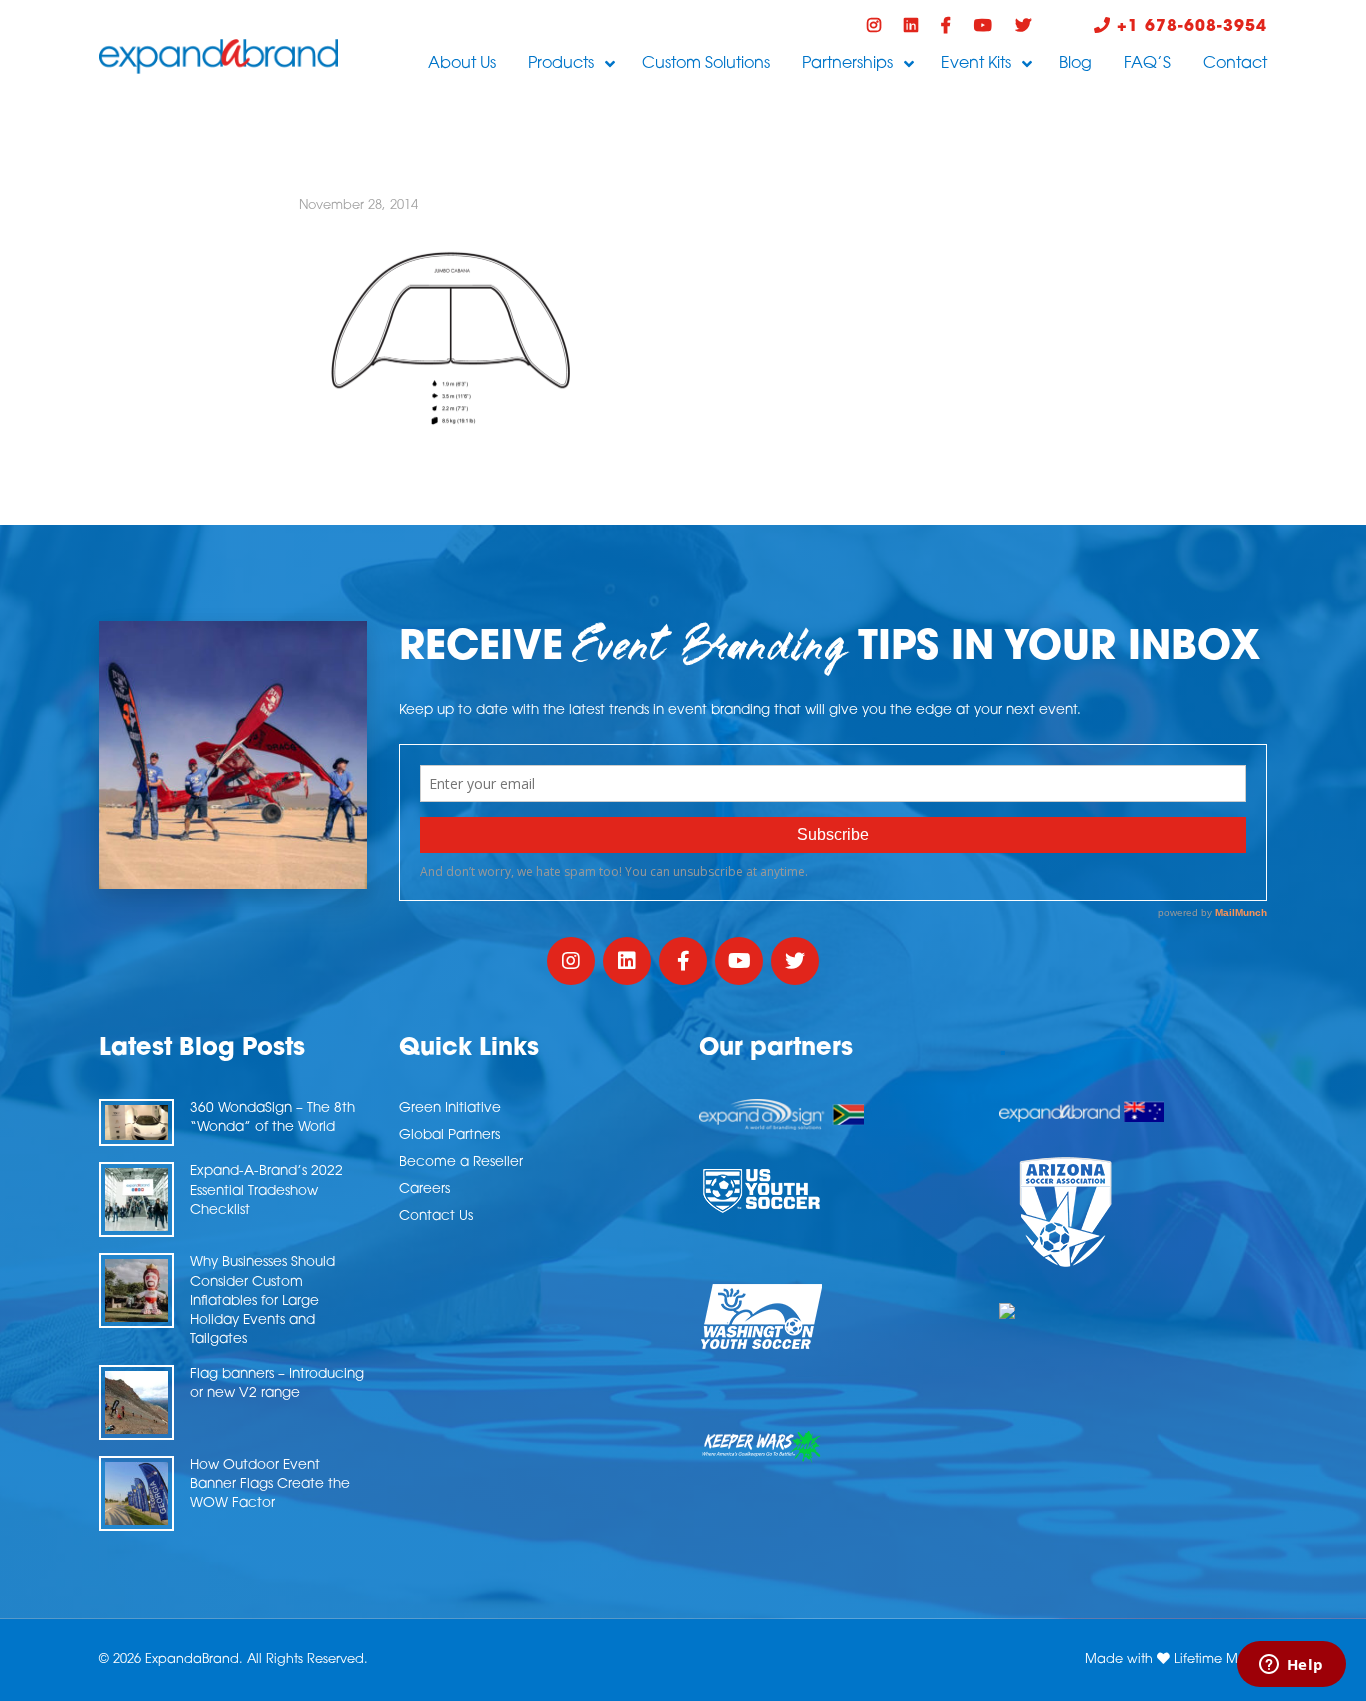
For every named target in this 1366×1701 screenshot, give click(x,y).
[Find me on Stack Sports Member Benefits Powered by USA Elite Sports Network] (1133, 1311)
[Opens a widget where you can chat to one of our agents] (1291, 1666)
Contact (1235, 64)
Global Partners (449, 1135)
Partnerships (847, 64)
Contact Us (436, 1216)
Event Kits (976, 64)
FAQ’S (1147, 64)
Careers (424, 1189)
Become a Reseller (461, 1162)
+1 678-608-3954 (1189, 27)
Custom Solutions (706, 64)
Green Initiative (450, 1108)
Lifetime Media (1220, 1659)
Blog (1075, 64)
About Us (462, 64)
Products (561, 64)
